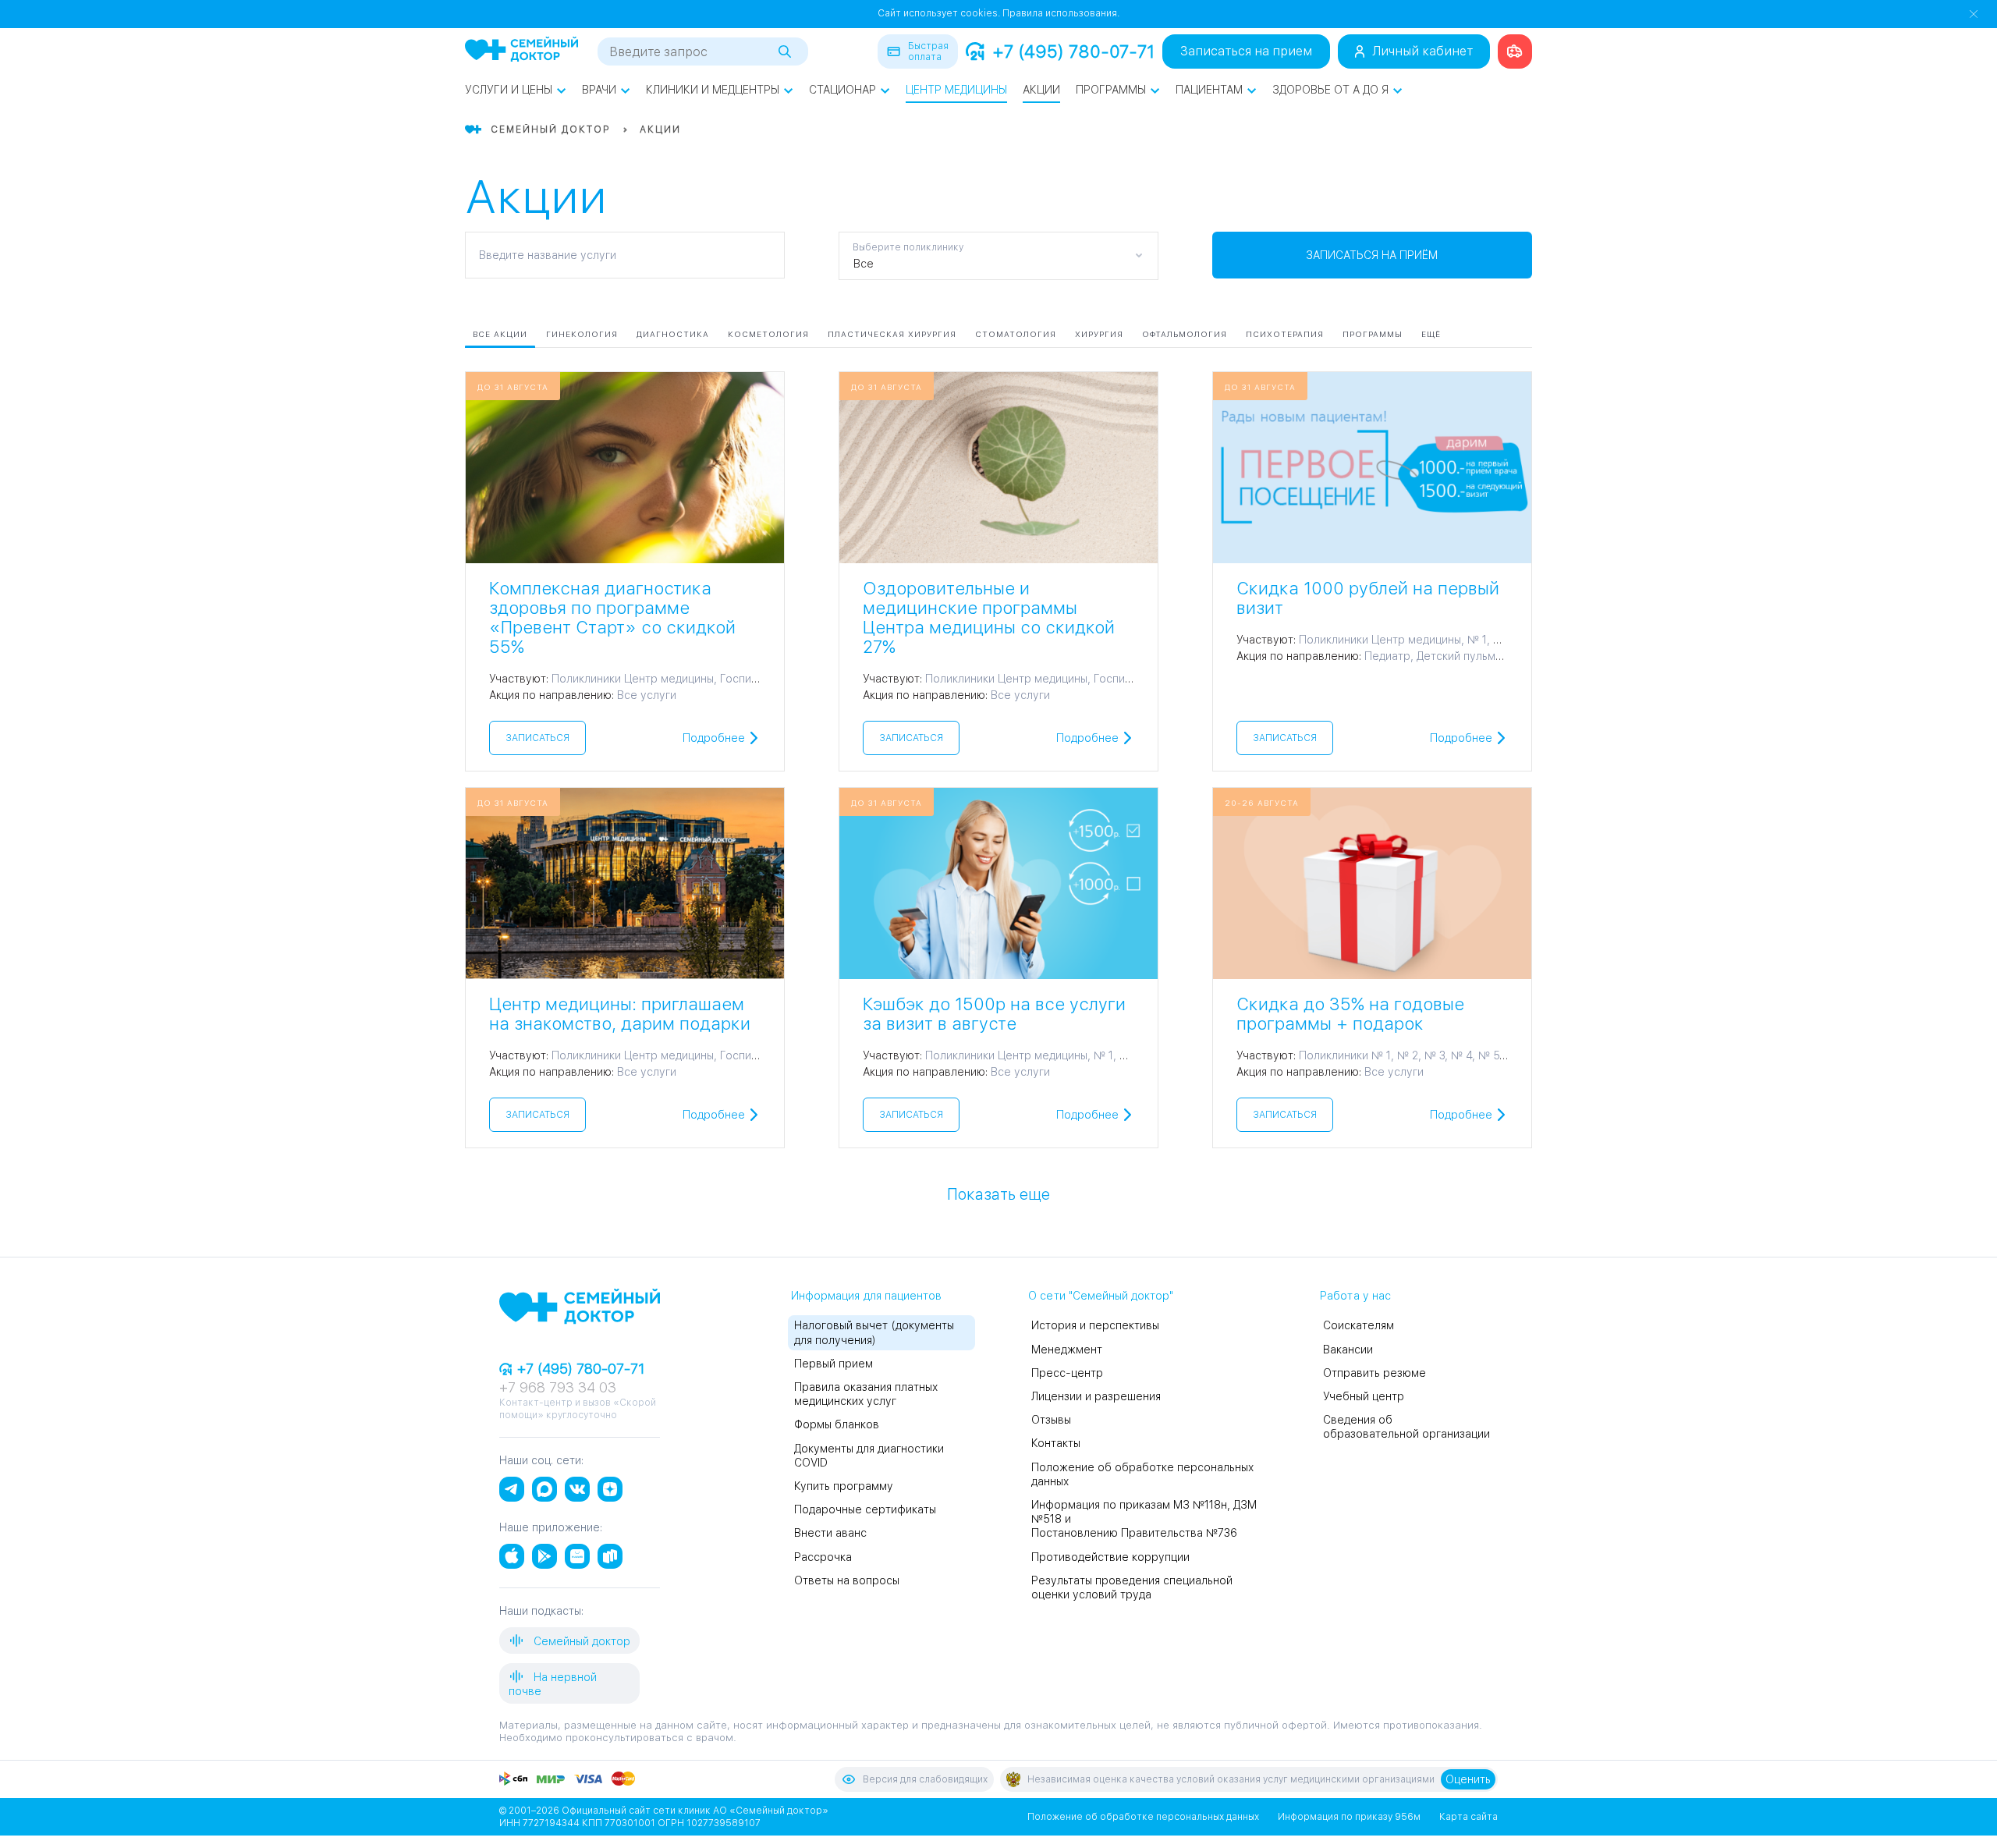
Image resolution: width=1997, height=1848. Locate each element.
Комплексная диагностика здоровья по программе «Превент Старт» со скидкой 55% (612, 617)
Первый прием (834, 1364)
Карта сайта (1468, 1817)
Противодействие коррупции (1110, 1557)
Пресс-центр (1067, 1373)
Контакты (1056, 1443)
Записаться (537, 738)
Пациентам (1209, 90)
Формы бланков (837, 1424)
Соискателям (1359, 1325)
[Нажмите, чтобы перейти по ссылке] (1515, 51)
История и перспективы (1095, 1325)
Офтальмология (1185, 334)
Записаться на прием (1246, 51)
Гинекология (582, 334)
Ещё (1431, 334)
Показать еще (998, 1194)
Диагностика (673, 334)
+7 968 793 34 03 (558, 1387)
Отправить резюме (1374, 1373)
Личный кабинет (1422, 51)
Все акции (500, 334)
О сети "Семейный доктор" (1101, 1296)
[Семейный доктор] (521, 51)
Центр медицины (956, 90)
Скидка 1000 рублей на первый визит (1368, 598)
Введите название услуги (548, 255)
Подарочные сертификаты (865, 1509)
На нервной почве (553, 1684)
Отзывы (1051, 1420)
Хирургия (1099, 334)
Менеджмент (1067, 1350)
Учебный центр (1364, 1396)
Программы (1111, 90)
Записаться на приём (1372, 255)
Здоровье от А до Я (1330, 90)
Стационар (842, 90)
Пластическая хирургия (892, 334)
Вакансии (1348, 1350)
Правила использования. (1061, 13)
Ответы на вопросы (847, 1580)
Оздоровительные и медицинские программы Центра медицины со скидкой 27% (989, 617)
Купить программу (844, 1486)
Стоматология (1016, 334)
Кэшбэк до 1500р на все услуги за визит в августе (994, 1014)
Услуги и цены (509, 90)
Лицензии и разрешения (1096, 1396)
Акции (1041, 90)
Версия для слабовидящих (925, 1779)
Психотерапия (1285, 334)
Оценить (1468, 1779)
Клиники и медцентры (713, 90)
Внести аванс (830, 1533)
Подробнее (714, 738)
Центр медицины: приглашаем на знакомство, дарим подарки (620, 1014)
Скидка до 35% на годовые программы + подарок (1350, 1014)
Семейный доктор (580, 1641)
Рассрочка (823, 1557)
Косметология (768, 334)
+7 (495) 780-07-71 (1073, 51)
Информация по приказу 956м (1349, 1817)
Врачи (599, 90)
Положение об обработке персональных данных (1143, 1817)
